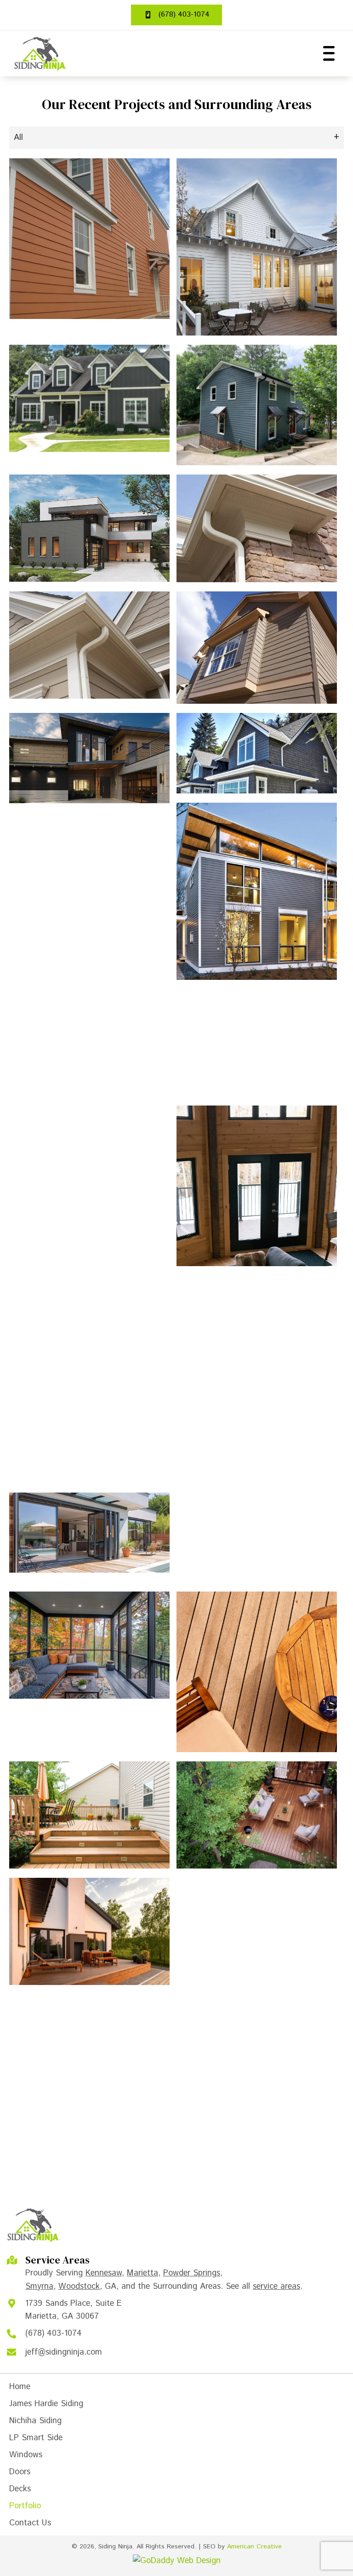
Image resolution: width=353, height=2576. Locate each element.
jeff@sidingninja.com (64, 2352)
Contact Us (30, 2523)
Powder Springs (192, 2273)
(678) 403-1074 (54, 2333)
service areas (276, 2287)
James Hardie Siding (46, 2404)
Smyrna (39, 2287)
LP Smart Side (36, 2438)
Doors (20, 2472)
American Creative (254, 2547)
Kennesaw (104, 2273)
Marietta (142, 2273)
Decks (20, 2489)
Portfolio (25, 2506)
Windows (26, 2455)
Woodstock (79, 2287)
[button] (327, 53)
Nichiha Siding (35, 2421)
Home (20, 2387)
